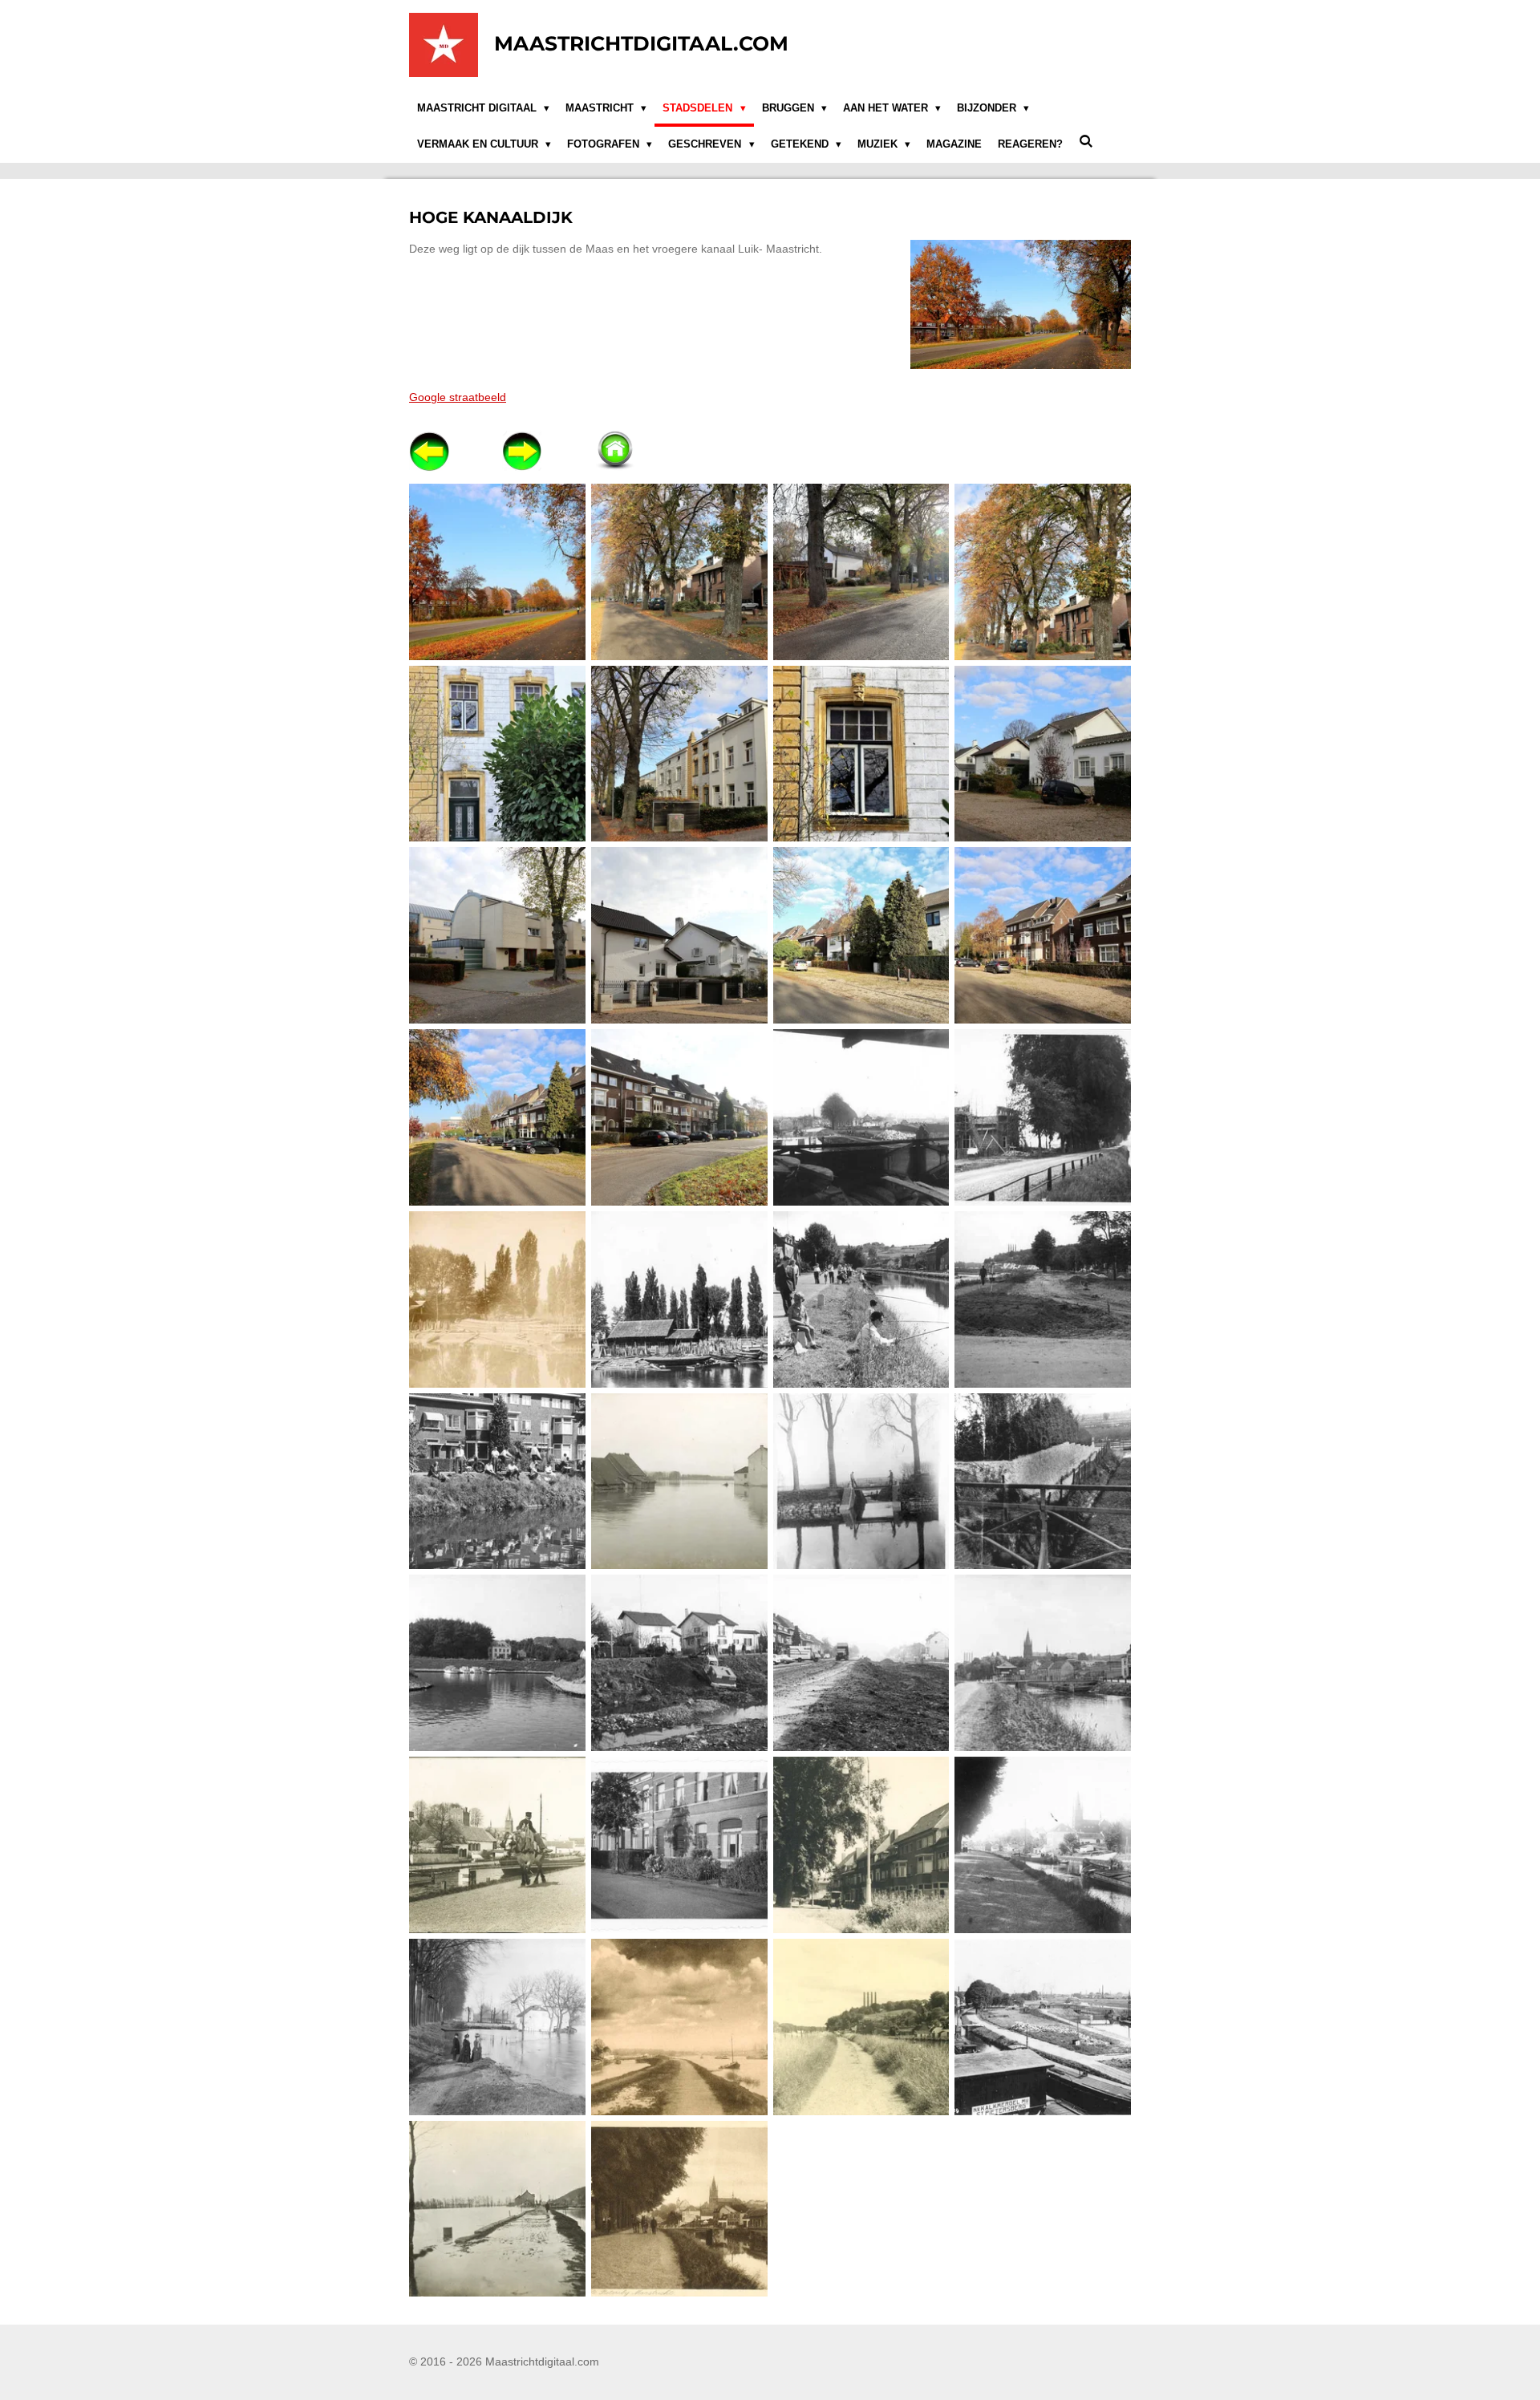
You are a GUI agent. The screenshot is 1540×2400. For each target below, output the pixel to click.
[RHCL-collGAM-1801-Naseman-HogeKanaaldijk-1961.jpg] (498, 1481)
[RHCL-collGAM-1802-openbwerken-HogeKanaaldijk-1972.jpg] (1043, 1299)
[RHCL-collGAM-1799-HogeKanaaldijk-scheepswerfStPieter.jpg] (679, 1299)
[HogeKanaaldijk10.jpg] (679, 936)
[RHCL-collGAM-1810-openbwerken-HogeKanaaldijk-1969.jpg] (861, 1663)
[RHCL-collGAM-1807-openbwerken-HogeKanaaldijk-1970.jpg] (498, 1663)
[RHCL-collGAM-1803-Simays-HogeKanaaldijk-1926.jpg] (679, 1481)
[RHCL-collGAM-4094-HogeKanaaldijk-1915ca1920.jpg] (679, 2027)
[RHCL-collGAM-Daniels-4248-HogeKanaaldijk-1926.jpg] (498, 2209)
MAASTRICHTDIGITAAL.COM (641, 43)
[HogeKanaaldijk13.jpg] (498, 1118)
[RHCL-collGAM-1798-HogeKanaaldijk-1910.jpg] (498, 1299)
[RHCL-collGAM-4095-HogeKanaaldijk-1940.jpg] (861, 2027)
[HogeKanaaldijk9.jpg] (498, 936)
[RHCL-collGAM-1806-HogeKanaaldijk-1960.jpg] (1043, 1481)
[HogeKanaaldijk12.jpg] (1043, 936)
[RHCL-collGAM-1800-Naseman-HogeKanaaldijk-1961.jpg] (861, 1299)
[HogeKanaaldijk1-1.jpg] (498, 572)
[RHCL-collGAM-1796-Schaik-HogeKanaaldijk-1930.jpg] (861, 1118)
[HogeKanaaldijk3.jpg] (861, 572)
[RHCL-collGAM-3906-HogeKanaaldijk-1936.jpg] (861, 1845)
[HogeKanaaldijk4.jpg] (1043, 572)
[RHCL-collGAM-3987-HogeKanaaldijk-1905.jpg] (1043, 1845)
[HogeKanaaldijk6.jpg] (498, 754)
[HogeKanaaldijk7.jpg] (861, 754)
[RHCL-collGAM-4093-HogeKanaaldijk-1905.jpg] (498, 2027)
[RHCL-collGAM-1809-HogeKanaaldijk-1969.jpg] (679, 1663)
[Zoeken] (1086, 142)
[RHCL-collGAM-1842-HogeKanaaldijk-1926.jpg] (1043, 1663)
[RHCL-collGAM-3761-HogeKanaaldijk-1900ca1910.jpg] (498, 1845)
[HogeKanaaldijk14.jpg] (679, 1118)
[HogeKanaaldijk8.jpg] (1043, 754)
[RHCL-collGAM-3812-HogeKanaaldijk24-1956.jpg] (679, 1845)
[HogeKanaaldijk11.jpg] (861, 936)
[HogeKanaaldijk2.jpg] (679, 572)
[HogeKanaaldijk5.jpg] (679, 754)
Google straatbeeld (458, 397)
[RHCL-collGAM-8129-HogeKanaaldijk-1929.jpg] (1043, 2027)
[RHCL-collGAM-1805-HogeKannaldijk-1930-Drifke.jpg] (861, 1481)
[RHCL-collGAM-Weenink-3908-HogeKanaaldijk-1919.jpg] (679, 2209)
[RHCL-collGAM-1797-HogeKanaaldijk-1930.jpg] (1043, 1118)
